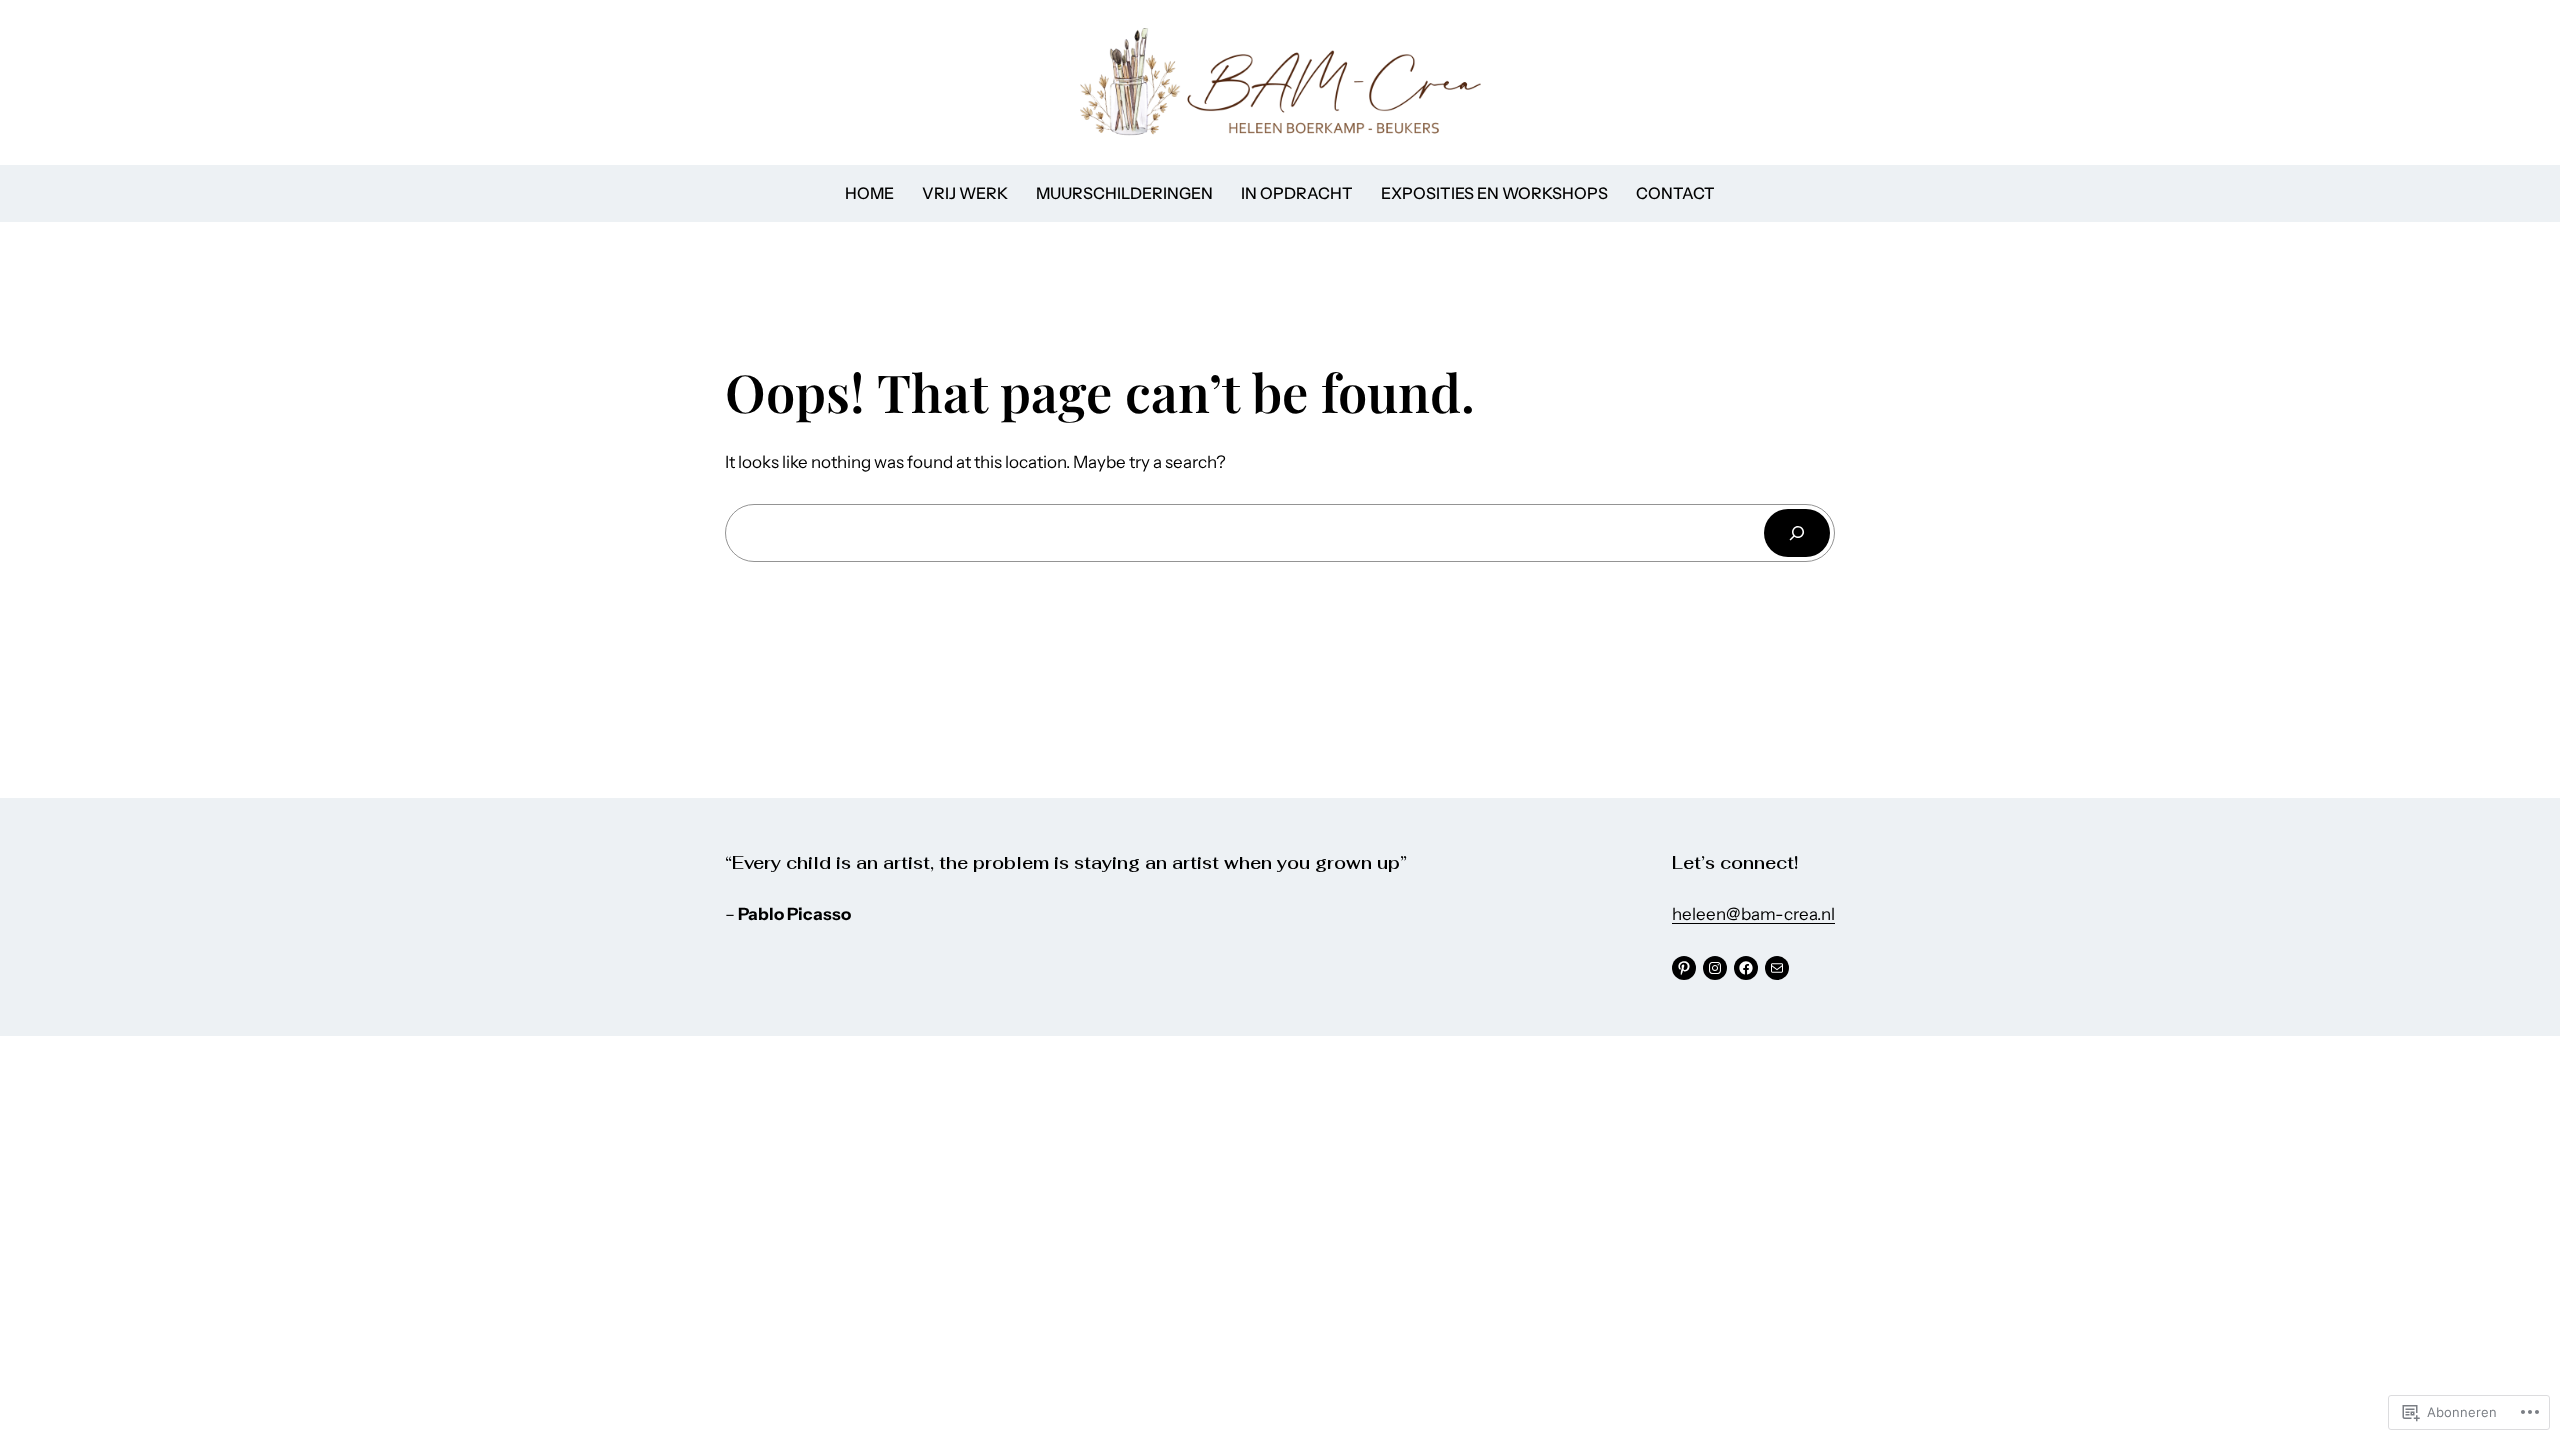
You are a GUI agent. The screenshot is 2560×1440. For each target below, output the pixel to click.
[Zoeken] (1797, 532)
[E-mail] (1777, 968)
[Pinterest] (1684, 968)
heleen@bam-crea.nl (1753, 914)
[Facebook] (1746, 968)
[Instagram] (1715, 968)
